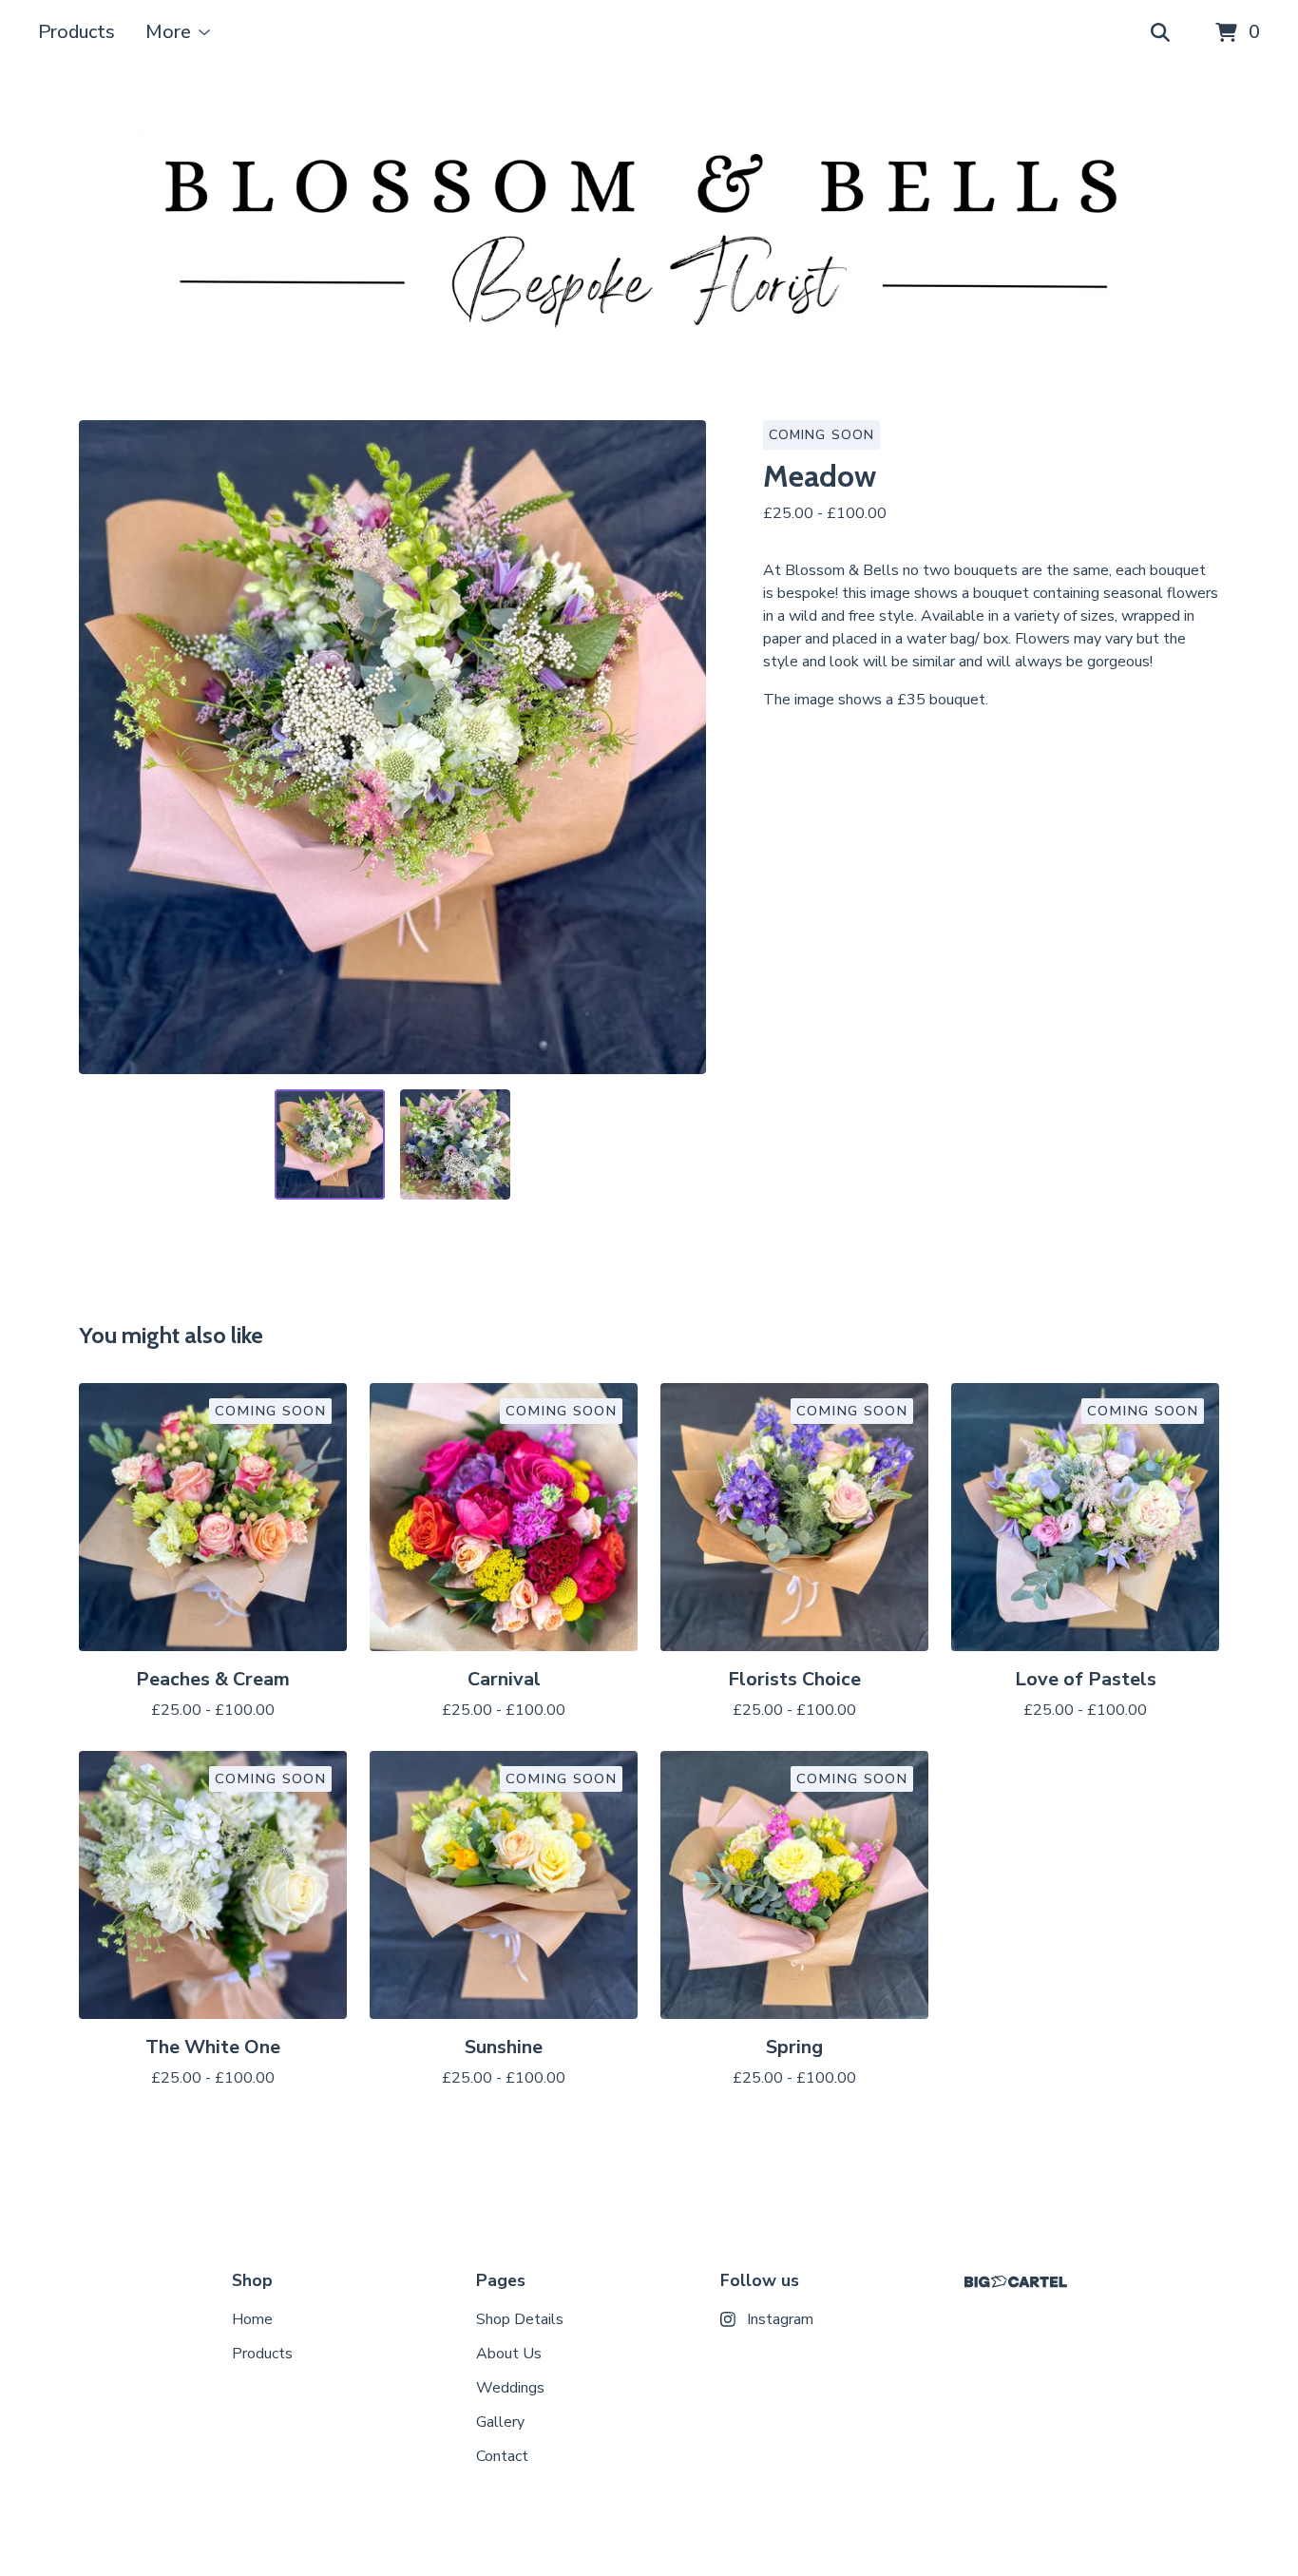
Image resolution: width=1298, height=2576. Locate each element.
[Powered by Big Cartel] (1016, 2282)
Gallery (500, 2422)
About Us (509, 2354)
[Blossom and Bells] (649, 243)
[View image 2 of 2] (455, 1144)
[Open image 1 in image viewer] (392, 747)
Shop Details (520, 2319)
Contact (502, 2456)
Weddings (510, 2388)
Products (76, 32)
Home (252, 2319)
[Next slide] (679, 747)
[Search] (1160, 33)
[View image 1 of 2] (330, 1144)
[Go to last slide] (105, 747)
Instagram (780, 2319)
